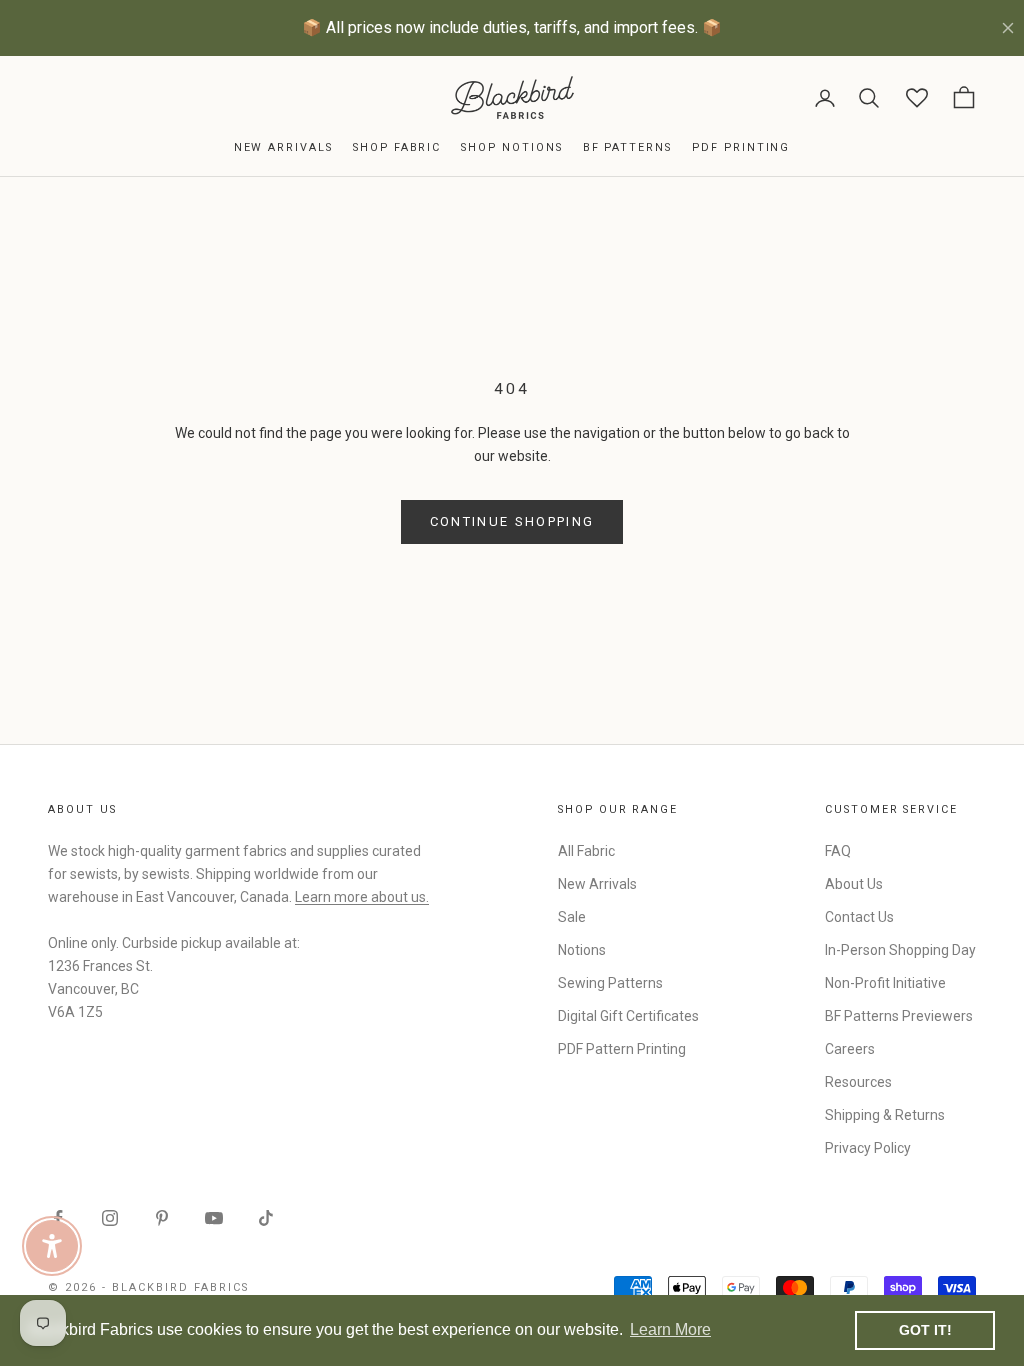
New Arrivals (283, 147)
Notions (582, 950)
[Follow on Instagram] (110, 1218)
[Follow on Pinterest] (162, 1218)
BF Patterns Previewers (899, 1016)
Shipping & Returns (885, 1115)
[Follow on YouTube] (214, 1218)
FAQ (838, 851)
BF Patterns (627, 147)
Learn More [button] (670, 1329)
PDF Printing (741, 147)
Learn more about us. (362, 897)
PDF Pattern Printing (622, 1049)
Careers (850, 1049)
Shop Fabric (397, 147)
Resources (858, 1082)
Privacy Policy (868, 1148)
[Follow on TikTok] (266, 1218)
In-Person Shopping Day (900, 950)
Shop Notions (511, 147)
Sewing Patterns (610, 983)
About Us (854, 884)
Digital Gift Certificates (628, 1016)
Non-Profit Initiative (885, 983)
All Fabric (586, 851)
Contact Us (859, 917)
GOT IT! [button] (925, 1330)
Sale (572, 917)
